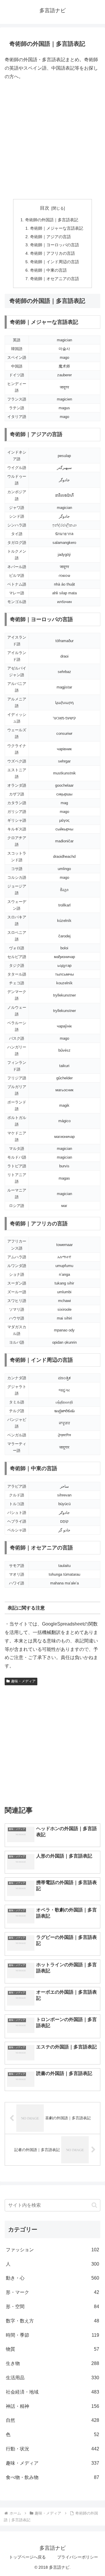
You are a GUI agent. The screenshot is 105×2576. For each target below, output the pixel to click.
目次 (45, 208)
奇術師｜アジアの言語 (50, 237)
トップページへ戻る (27, 2557)
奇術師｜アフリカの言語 (52, 253)
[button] (94, 2205)
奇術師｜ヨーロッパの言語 (55, 245)
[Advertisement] (52, 140)
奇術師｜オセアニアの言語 (55, 279)
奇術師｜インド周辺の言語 (55, 262)
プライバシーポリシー (78, 2557)
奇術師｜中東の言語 (48, 270)
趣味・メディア (23, 1681)
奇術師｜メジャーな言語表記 (57, 228)
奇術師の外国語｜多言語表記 (52, 220)
